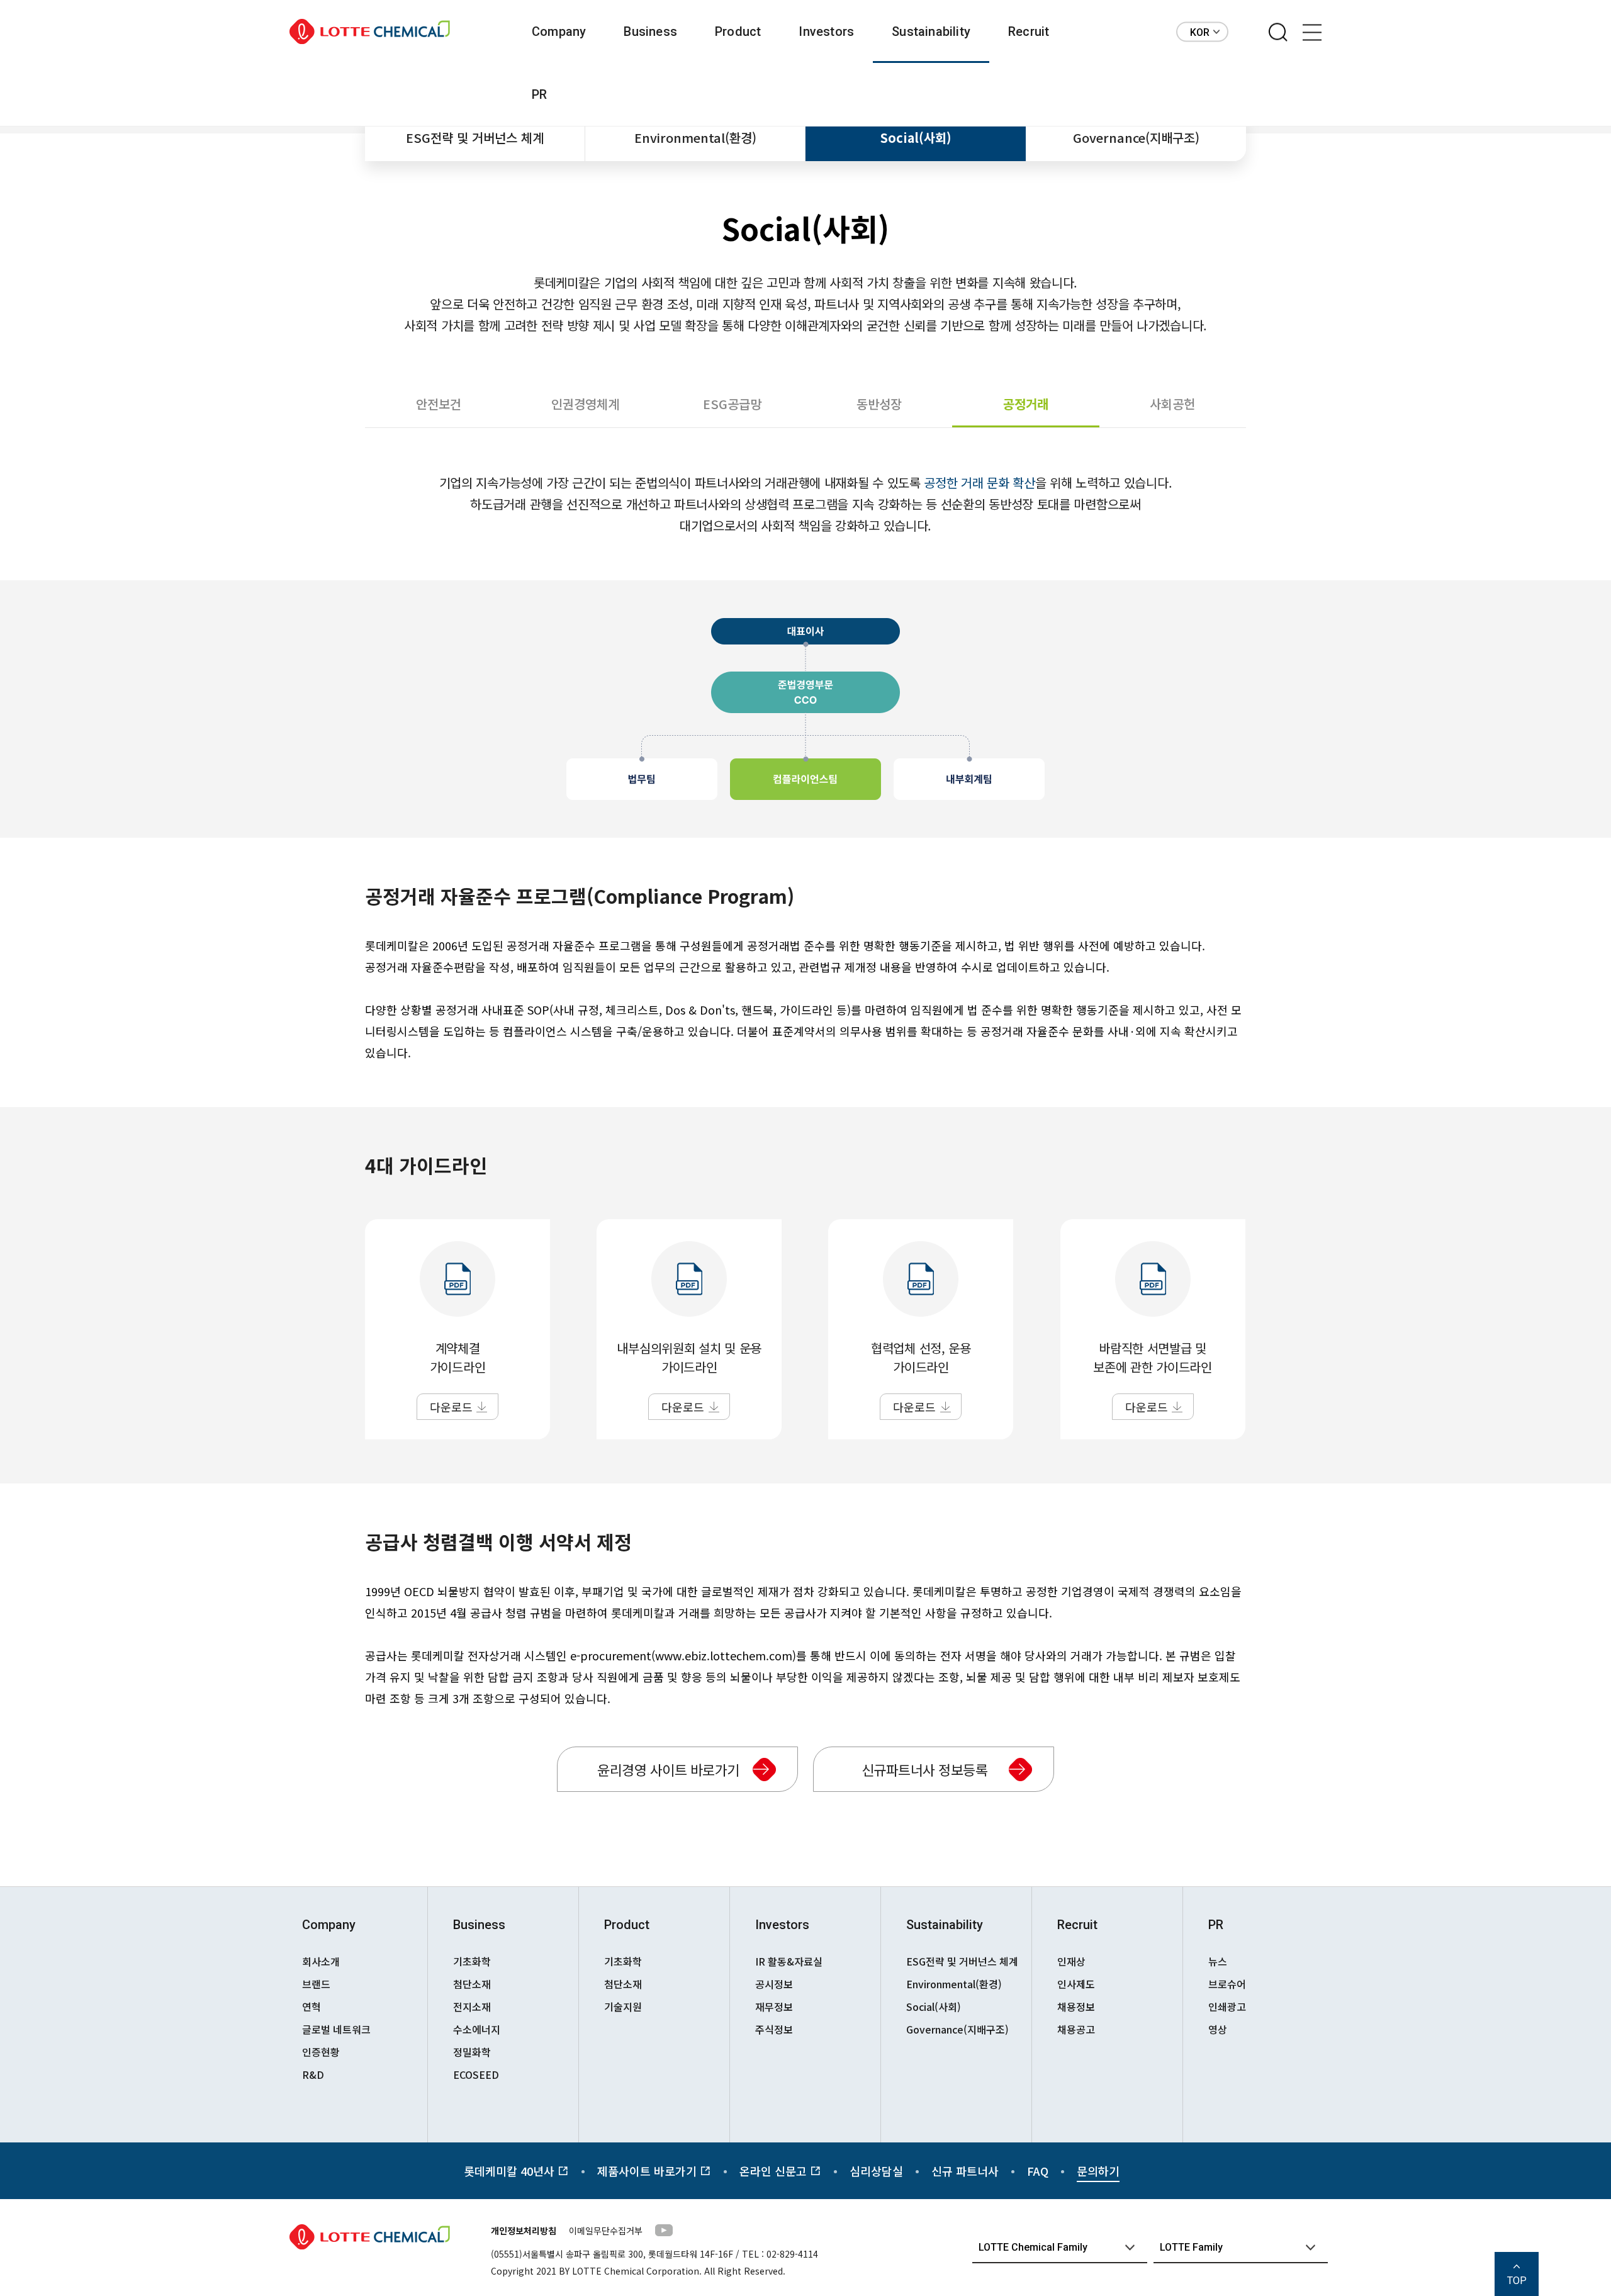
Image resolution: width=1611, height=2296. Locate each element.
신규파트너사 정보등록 (925, 1769)
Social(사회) (916, 138)
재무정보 (774, 2006)
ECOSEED (476, 2074)
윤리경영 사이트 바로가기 (668, 1769)
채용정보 (1076, 2006)
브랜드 (316, 1984)
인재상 (1071, 1961)
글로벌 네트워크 (336, 2029)
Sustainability (931, 31)
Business (650, 31)
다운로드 (451, 1407)
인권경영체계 (585, 404)
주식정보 (774, 2029)
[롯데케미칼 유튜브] (664, 2232)
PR (539, 94)
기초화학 (472, 1961)
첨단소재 (472, 1984)
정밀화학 (472, 2052)
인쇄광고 (1227, 2006)
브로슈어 (1227, 1984)
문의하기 (1098, 2171)
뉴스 (1218, 1961)
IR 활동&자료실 (789, 1961)
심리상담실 (876, 2171)
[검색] (1278, 33)
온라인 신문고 (775, 2171)
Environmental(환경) (695, 138)
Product (738, 31)
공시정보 (774, 1984)
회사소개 (321, 1961)
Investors (826, 31)
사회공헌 (1172, 404)
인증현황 (321, 2052)
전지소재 (472, 2006)
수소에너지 (477, 2029)
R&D (313, 2074)
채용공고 (1076, 2029)
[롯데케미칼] (370, 32)
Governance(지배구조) (1136, 138)
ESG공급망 (732, 404)
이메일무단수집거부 (606, 2231)
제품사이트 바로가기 (648, 2171)
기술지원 (623, 2006)
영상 (1218, 2029)
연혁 (312, 2006)
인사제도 (1076, 1984)
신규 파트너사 (965, 2171)
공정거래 (1026, 404)
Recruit (1029, 31)
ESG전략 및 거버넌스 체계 (475, 138)
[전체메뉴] (1312, 33)
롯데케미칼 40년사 (511, 2171)
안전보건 (439, 404)
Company (559, 31)
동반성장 (879, 404)
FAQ (1038, 2171)
